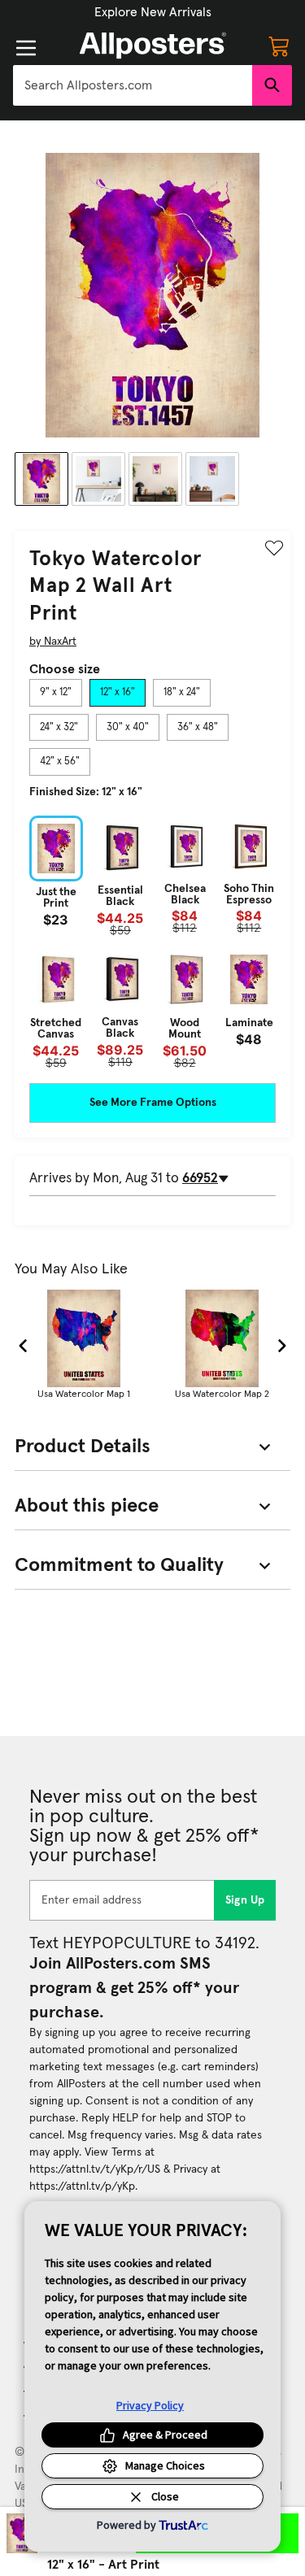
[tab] (56, 693)
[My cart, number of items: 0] (279, 46)
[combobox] (133, 85)
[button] (153, 12)
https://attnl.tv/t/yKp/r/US (95, 2169)
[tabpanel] (152, 942)
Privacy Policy (150, 2405)
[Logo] (153, 46)
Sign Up (245, 1900)
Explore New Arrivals (153, 12)
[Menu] (26, 48)
